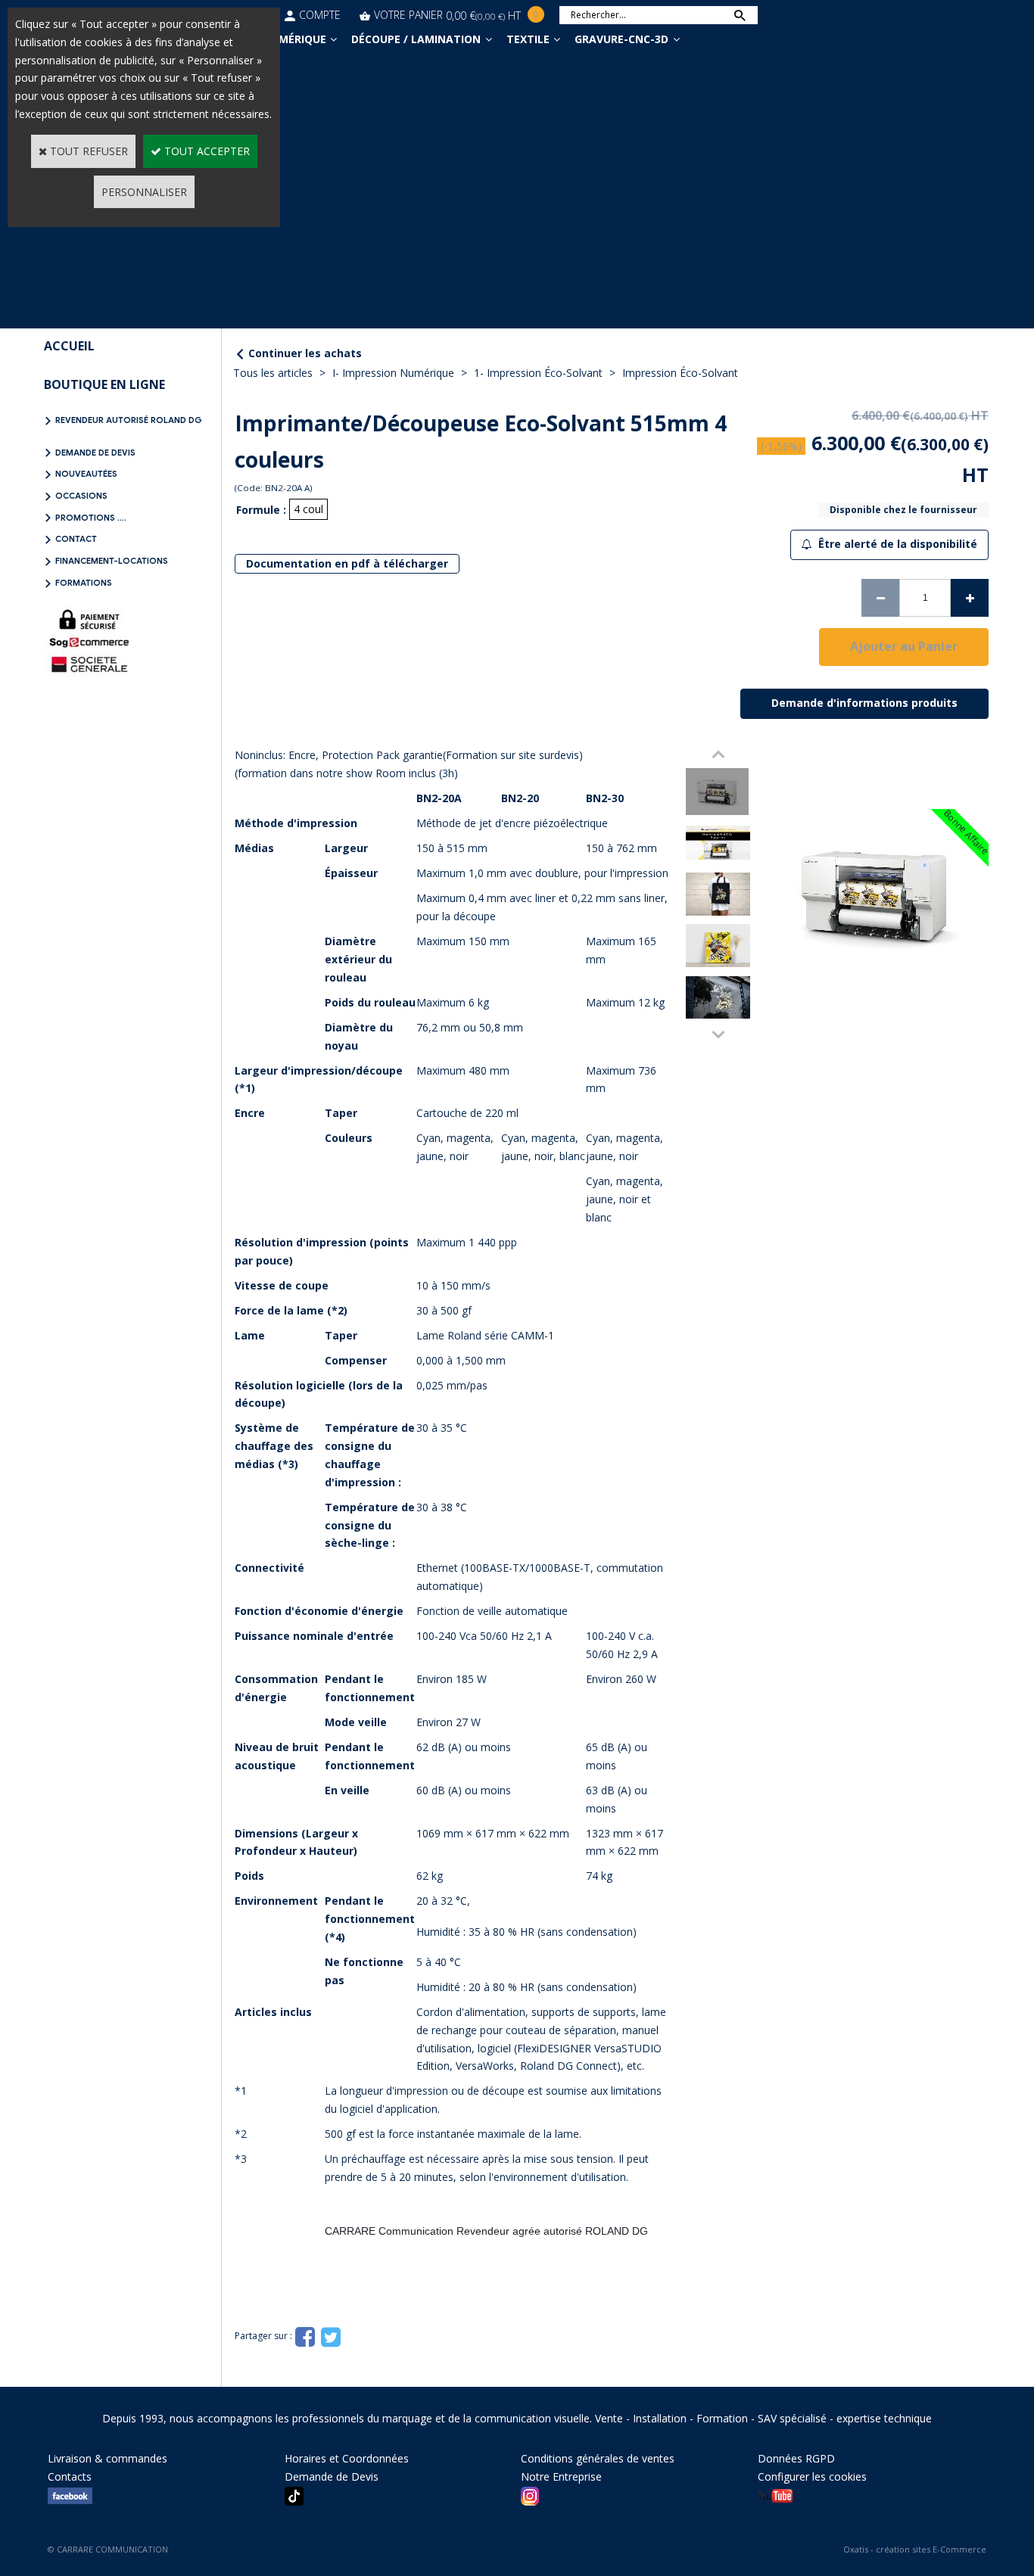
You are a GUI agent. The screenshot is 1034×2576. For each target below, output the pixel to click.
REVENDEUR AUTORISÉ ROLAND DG (129, 420)
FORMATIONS (84, 583)
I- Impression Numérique (393, 373)
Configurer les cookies (812, 2476)
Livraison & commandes (107, 2458)
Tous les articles (273, 373)
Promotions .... (91, 518)
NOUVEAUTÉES (86, 474)
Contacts (70, 2476)
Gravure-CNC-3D (621, 39)
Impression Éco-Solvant (680, 373)
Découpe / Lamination (416, 39)
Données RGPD (796, 2458)
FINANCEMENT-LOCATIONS (112, 561)
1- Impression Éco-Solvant (538, 373)
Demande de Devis (95, 453)
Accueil (69, 346)
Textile (528, 39)
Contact (76, 539)
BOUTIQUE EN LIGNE (104, 384)
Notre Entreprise (561, 2476)
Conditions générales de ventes (598, 2458)
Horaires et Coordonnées (347, 2458)
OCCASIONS (81, 496)
